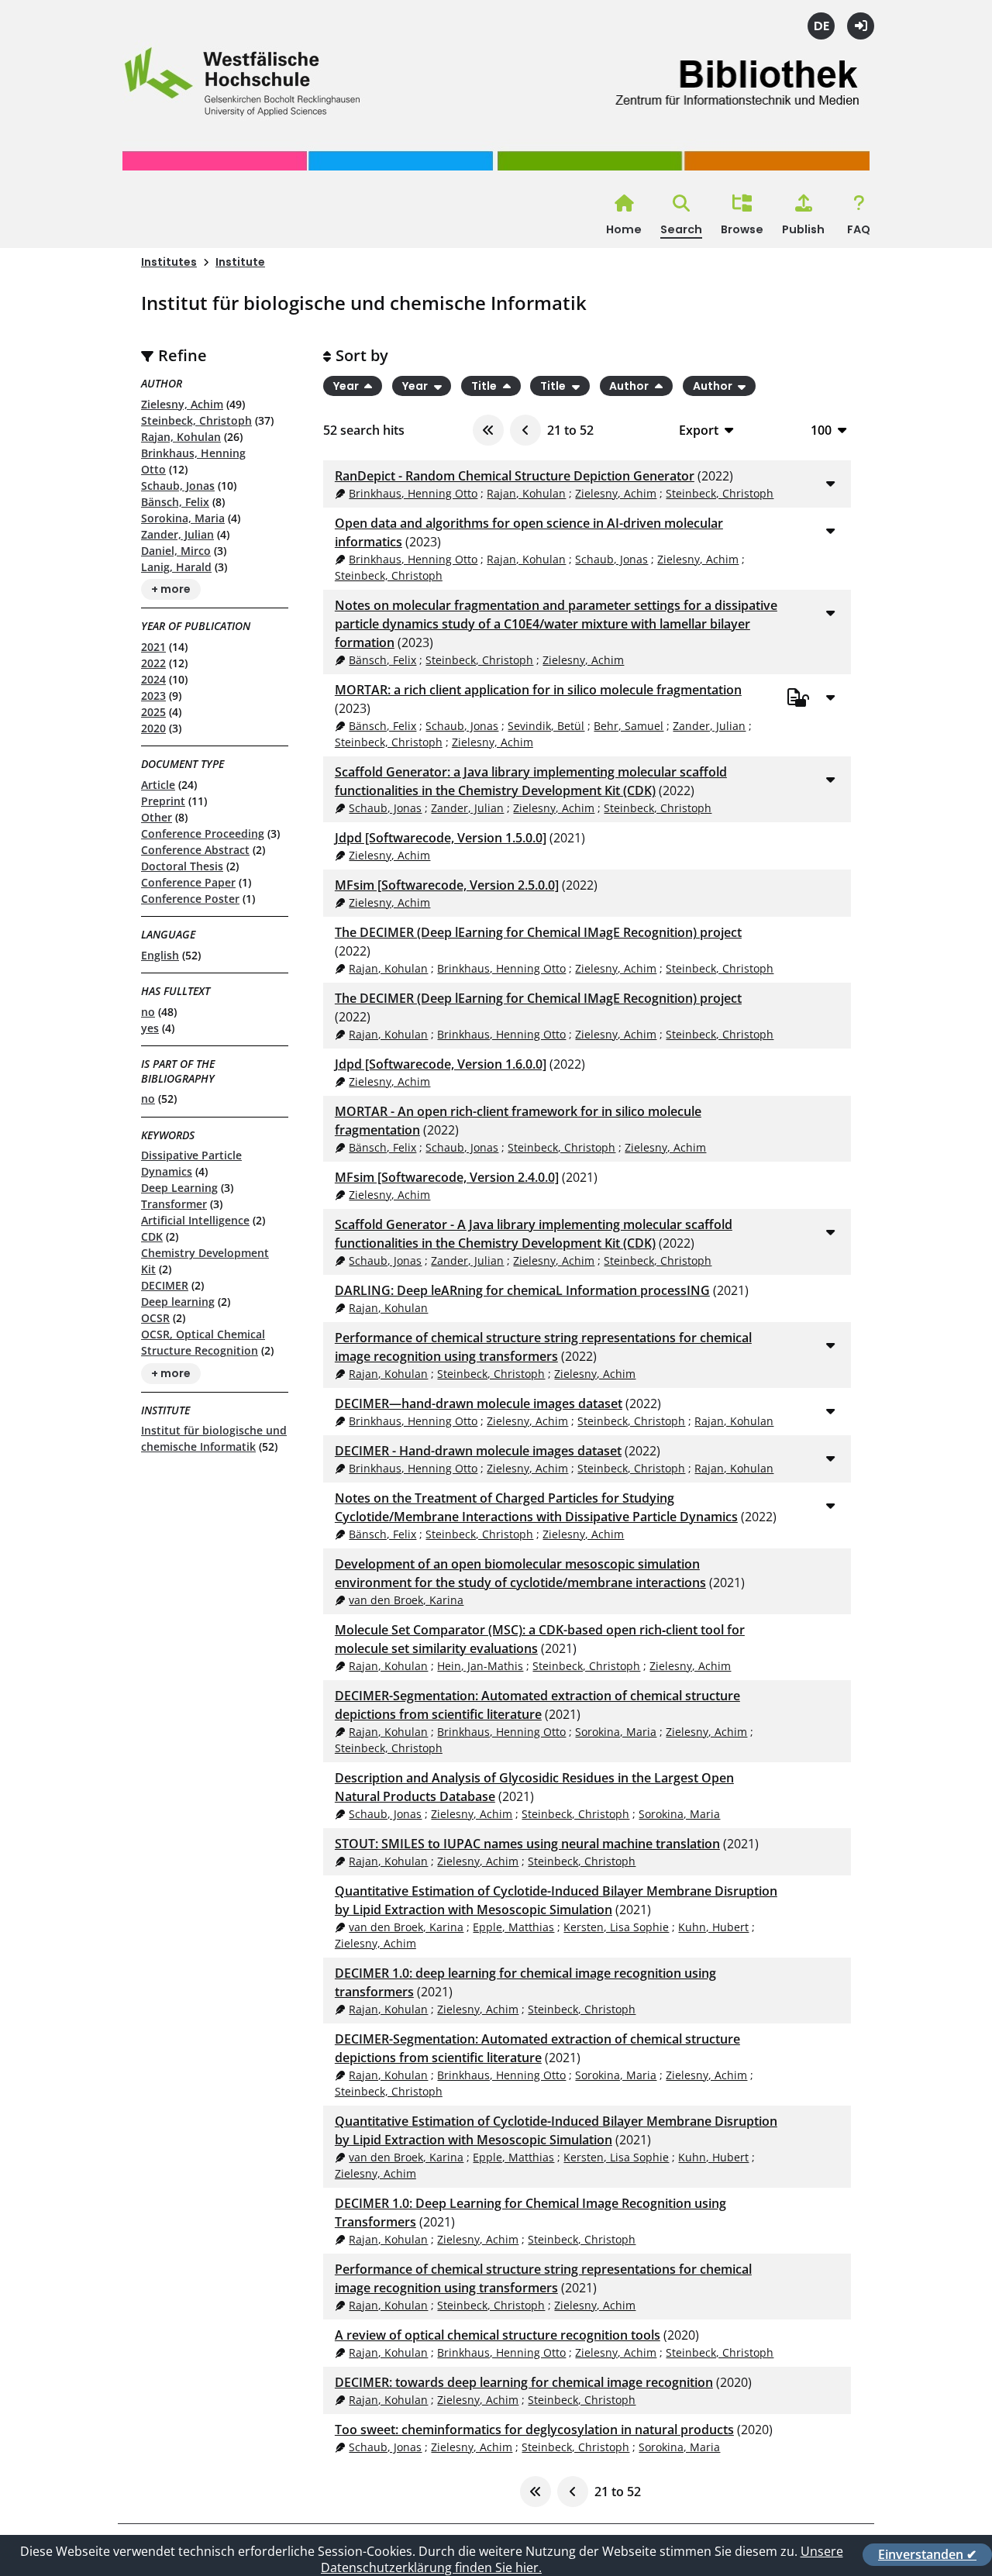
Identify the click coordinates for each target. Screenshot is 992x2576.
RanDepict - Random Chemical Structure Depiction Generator (515, 476)
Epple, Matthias (513, 1927)
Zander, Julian (177, 534)
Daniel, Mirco (176, 551)
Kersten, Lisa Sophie (616, 1927)
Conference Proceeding (203, 833)
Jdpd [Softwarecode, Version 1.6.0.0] (441, 1064)
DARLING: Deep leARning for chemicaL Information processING (522, 1290)
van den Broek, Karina (406, 1600)
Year (347, 386)
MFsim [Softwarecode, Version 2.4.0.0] (447, 1177)
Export (699, 430)
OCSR (155, 1318)
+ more (171, 590)
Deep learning (178, 1302)
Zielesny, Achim (182, 404)
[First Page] (488, 430)
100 (821, 430)
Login (861, 26)
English (160, 955)
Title (485, 386)
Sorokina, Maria (183, 518)
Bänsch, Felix (175, 502)
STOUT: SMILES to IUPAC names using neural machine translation (527, 1844)
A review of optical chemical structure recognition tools (498, 2335)
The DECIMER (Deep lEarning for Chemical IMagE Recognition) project (538, 932)
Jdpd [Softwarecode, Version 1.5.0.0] (441, 838)
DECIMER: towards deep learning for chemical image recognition (524, 2382)
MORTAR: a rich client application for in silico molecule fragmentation (538, 690)
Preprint (163, 801)
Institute (240, 262)
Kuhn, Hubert (713, 1927)
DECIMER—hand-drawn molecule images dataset (479, 1403)
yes (150, 1028)
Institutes (169, 262)
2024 (153, 679)
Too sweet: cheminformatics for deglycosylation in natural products (534, 2430)
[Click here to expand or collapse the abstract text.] (830, 483)
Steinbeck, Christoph (196, 420)
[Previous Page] (525, 430)
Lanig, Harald (176, 567)
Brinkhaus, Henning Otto (413, 493)
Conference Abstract (195, 850)
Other (157, 817)
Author (630, 386)
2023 (153, 696)
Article (158, 785)
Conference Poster (190, 899)
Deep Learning (179, 1188)
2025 (153, 712)
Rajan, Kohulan (181, 437)
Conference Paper (188, 882)
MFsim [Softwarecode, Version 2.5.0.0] (447, 885)
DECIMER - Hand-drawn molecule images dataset (478, 1451)
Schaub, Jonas (178, 486)
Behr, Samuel (629, 726)
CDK (152, 1236)
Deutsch (821, 26)
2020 (153, 728)
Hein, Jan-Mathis (480, 1666)
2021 (153, 647)
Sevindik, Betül (546, 726)
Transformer (174, 1204)
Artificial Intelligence (195, 1220)
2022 (153, 663)
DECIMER (165, 1285)
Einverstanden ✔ (927, 2554)
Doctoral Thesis (182, 866)
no (148, 1012)
